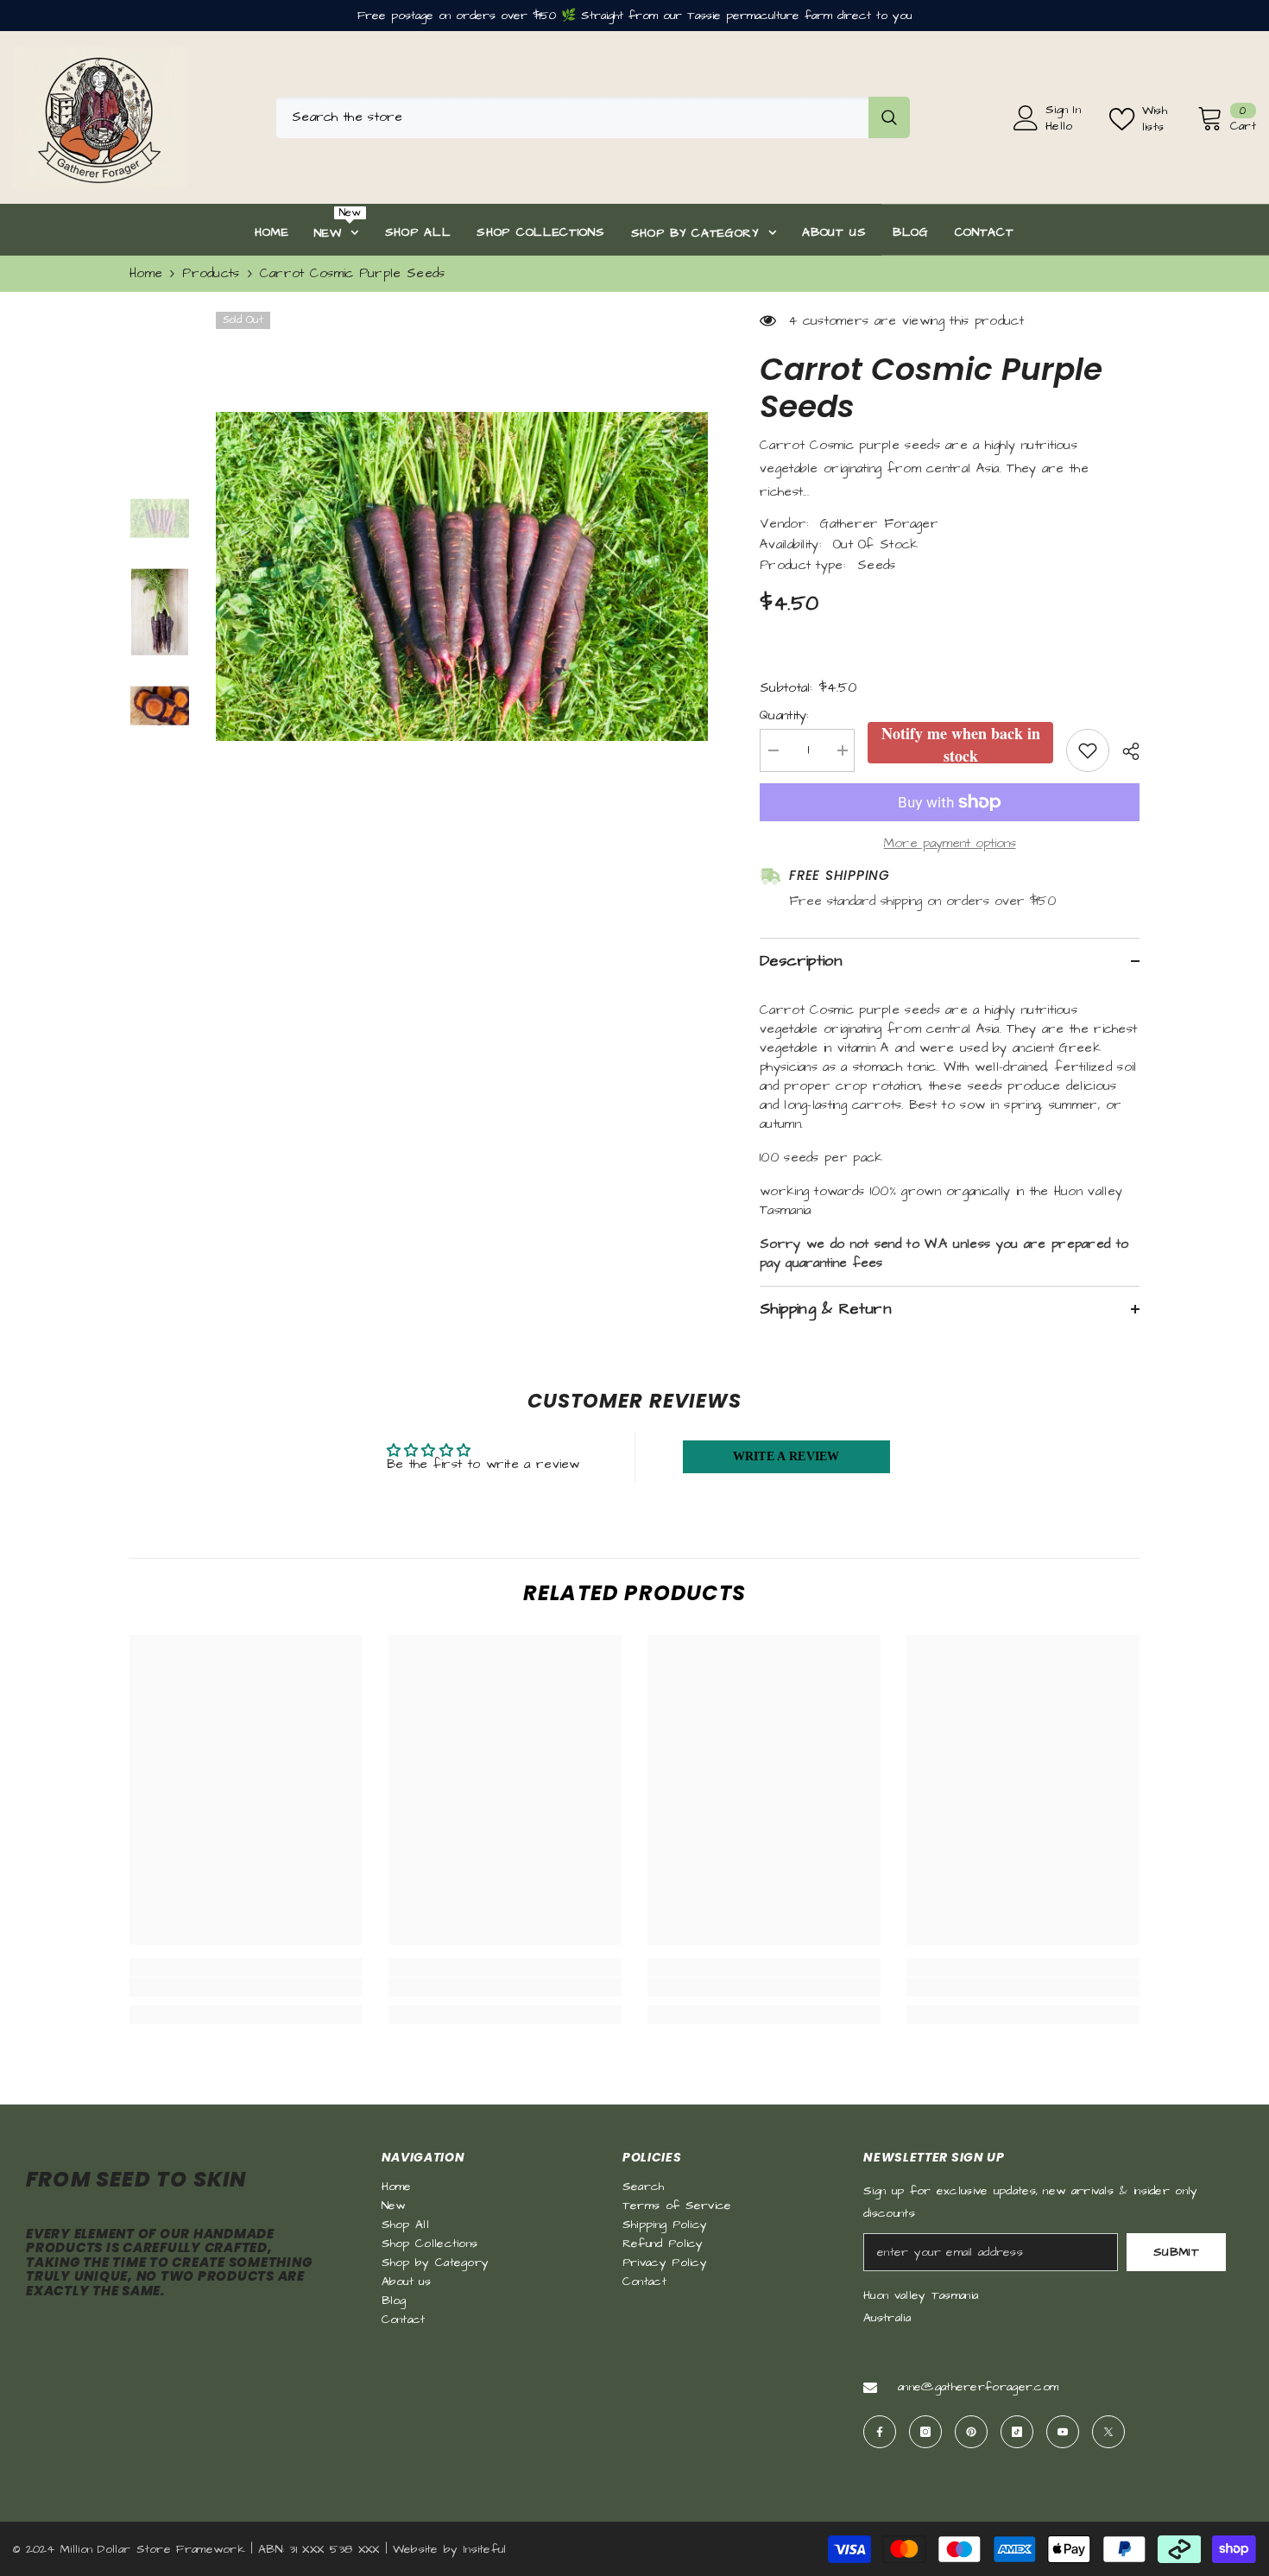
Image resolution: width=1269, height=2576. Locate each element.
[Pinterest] (971, 2432)
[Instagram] (925, 2432)
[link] (246, 1987)
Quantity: (785, 715)
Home (146, 273)
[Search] (593, 117)
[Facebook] (880, 2432)
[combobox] (572, 117)
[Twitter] (1108, 2432)
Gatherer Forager (879, 524)
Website (416, 2549)
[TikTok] (1017, 2432)
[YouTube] (1063, 2432)
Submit (1177, 2252)
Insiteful (485, 2549)
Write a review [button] (786, 1456)
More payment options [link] (950, 843)
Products (211, 273)
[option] (462, 576)
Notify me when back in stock (961, 743)
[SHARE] (1124, 751)
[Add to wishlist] (1088, 750)
